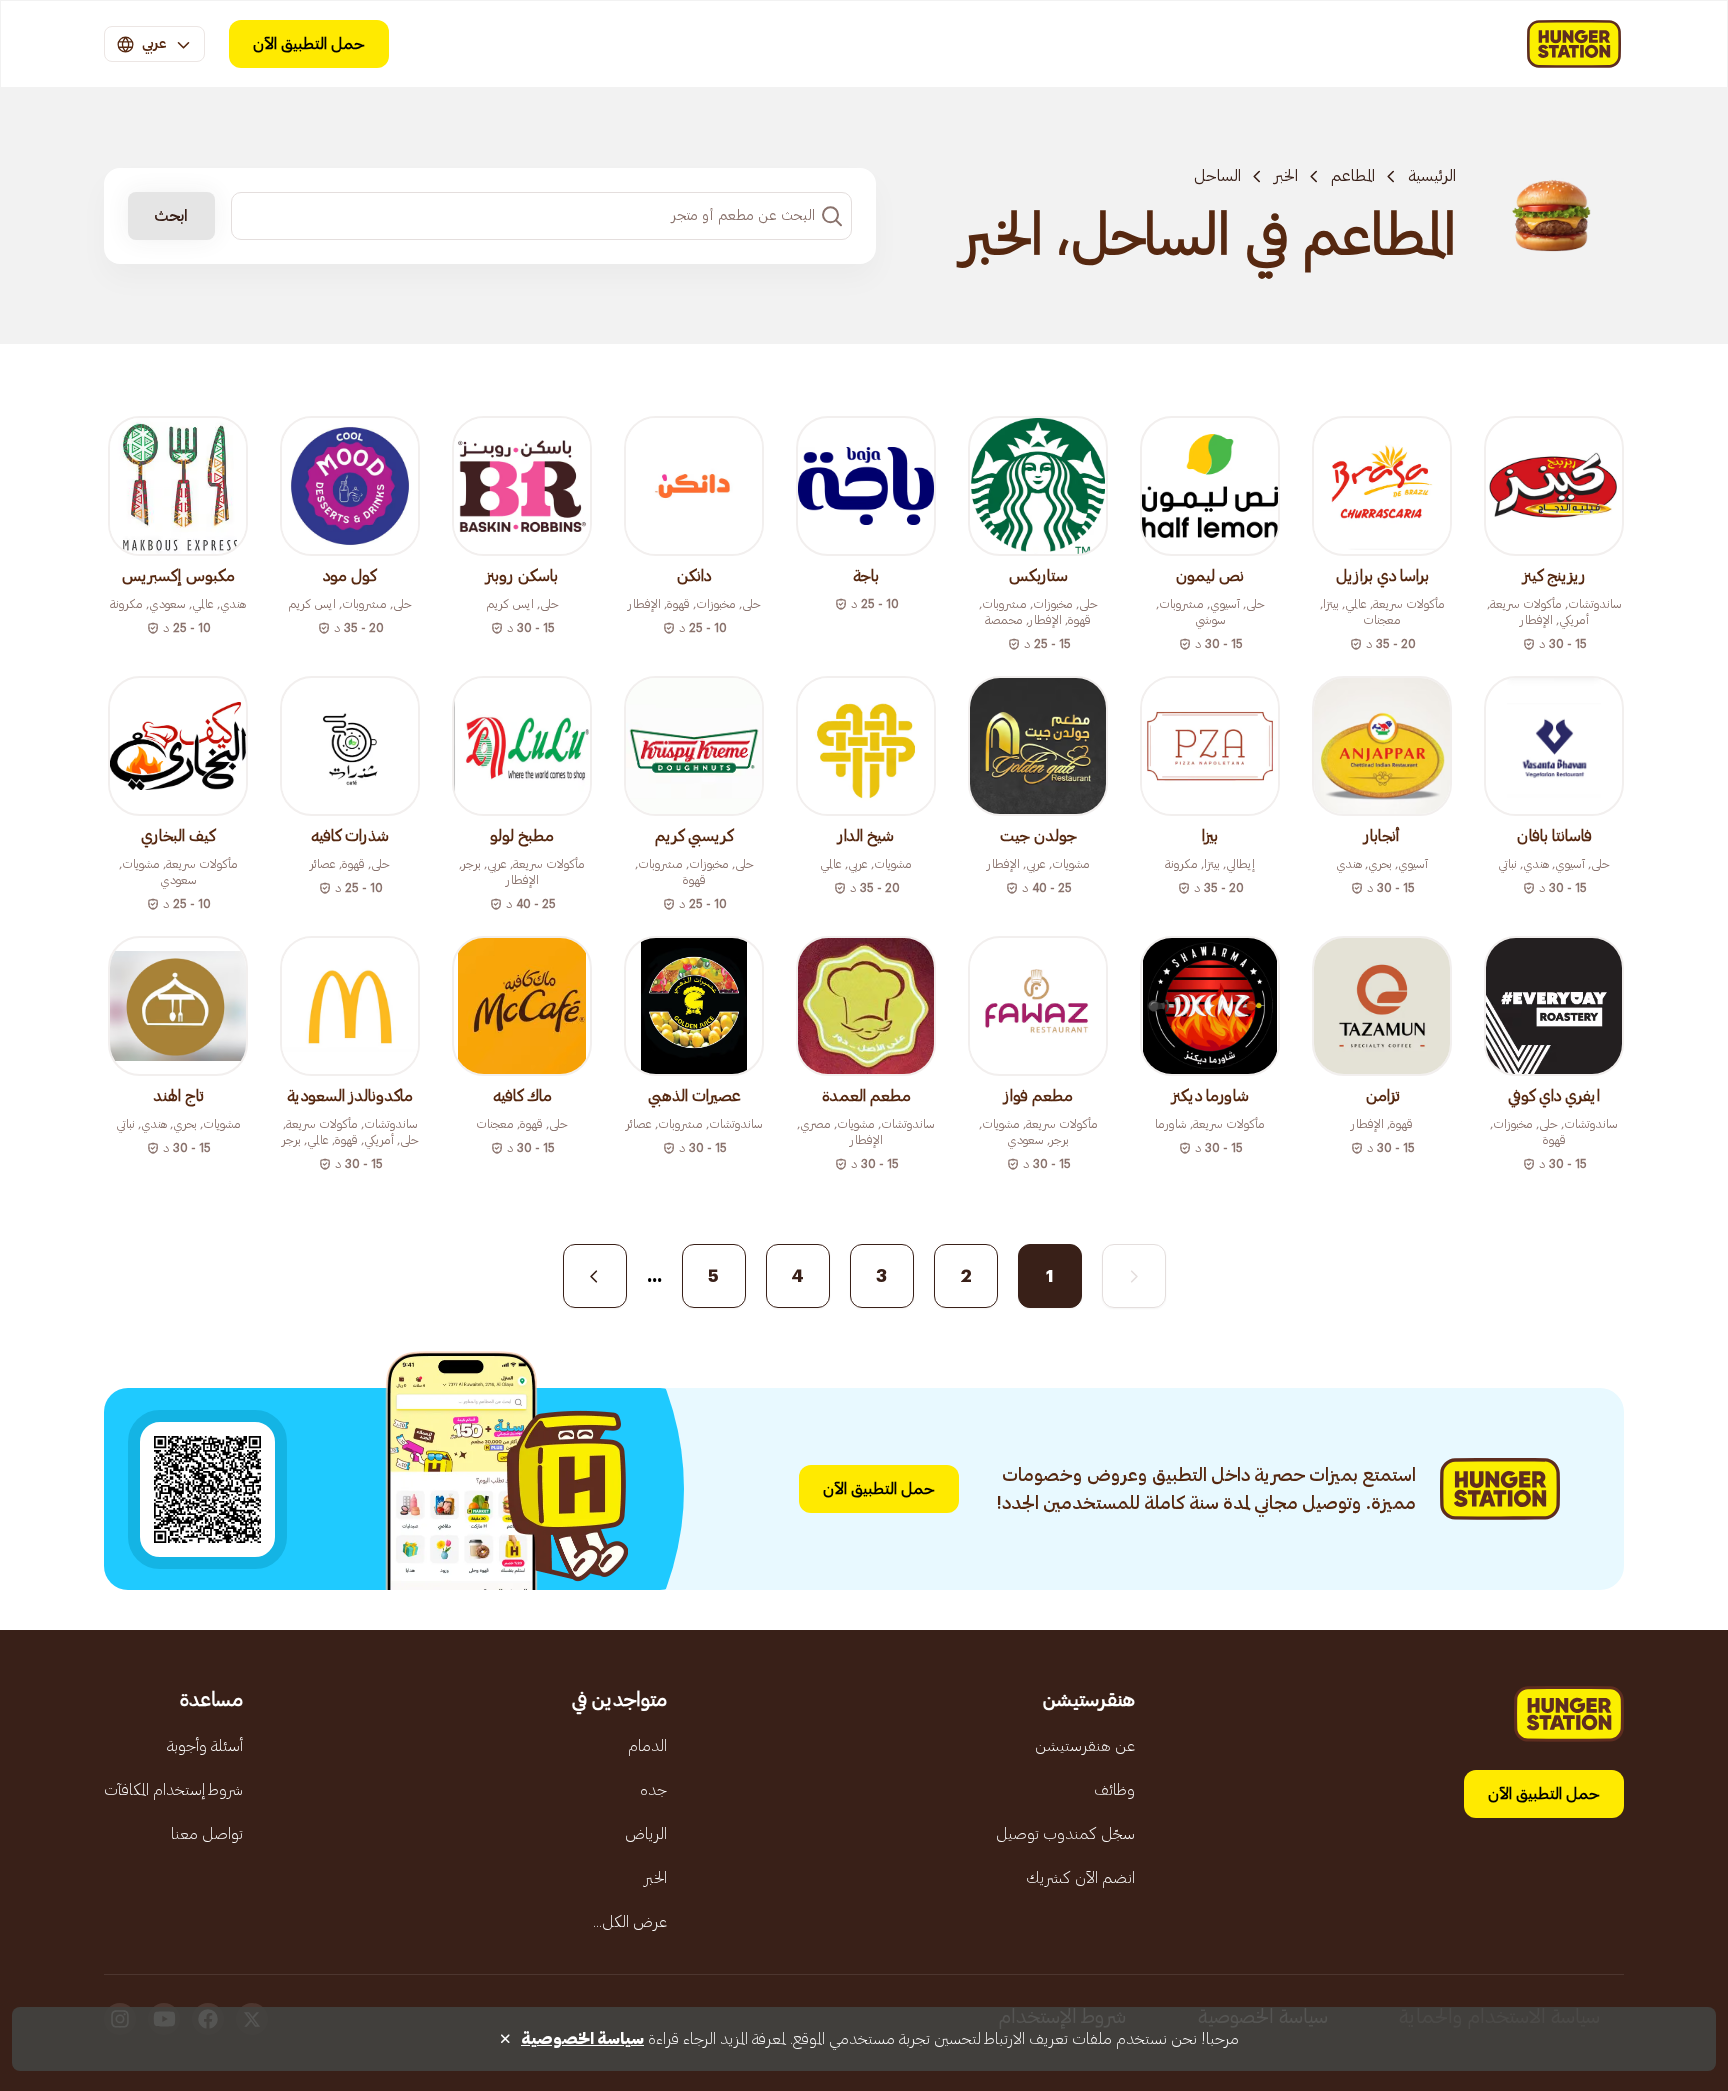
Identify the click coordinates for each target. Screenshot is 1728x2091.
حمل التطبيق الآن (309, 44)
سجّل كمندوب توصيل (1065, 1834)
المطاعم (1353, 176)
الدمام (647, 1746)
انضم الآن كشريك (1080, 1878)
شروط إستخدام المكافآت (173, 1790)
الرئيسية (1432, 176)
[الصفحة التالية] (595, 1276)
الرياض (646, 1834)
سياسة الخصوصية (582, 2039)
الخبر (1286, 176)
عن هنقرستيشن (1085, 1746)
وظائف (1114, 1790)
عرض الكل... (630, 1922)
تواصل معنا (207, 1834)
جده (653, 1790)
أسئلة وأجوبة (205, 1746)
